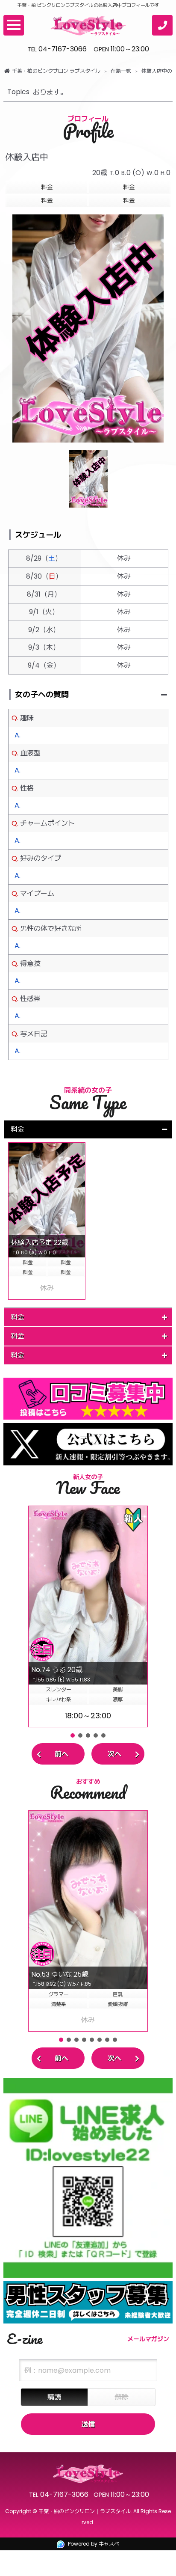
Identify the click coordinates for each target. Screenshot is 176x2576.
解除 (122, 2397)
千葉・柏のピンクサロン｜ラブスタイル (85, 2511)
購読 (54, 2397)
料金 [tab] (18, 1129)
